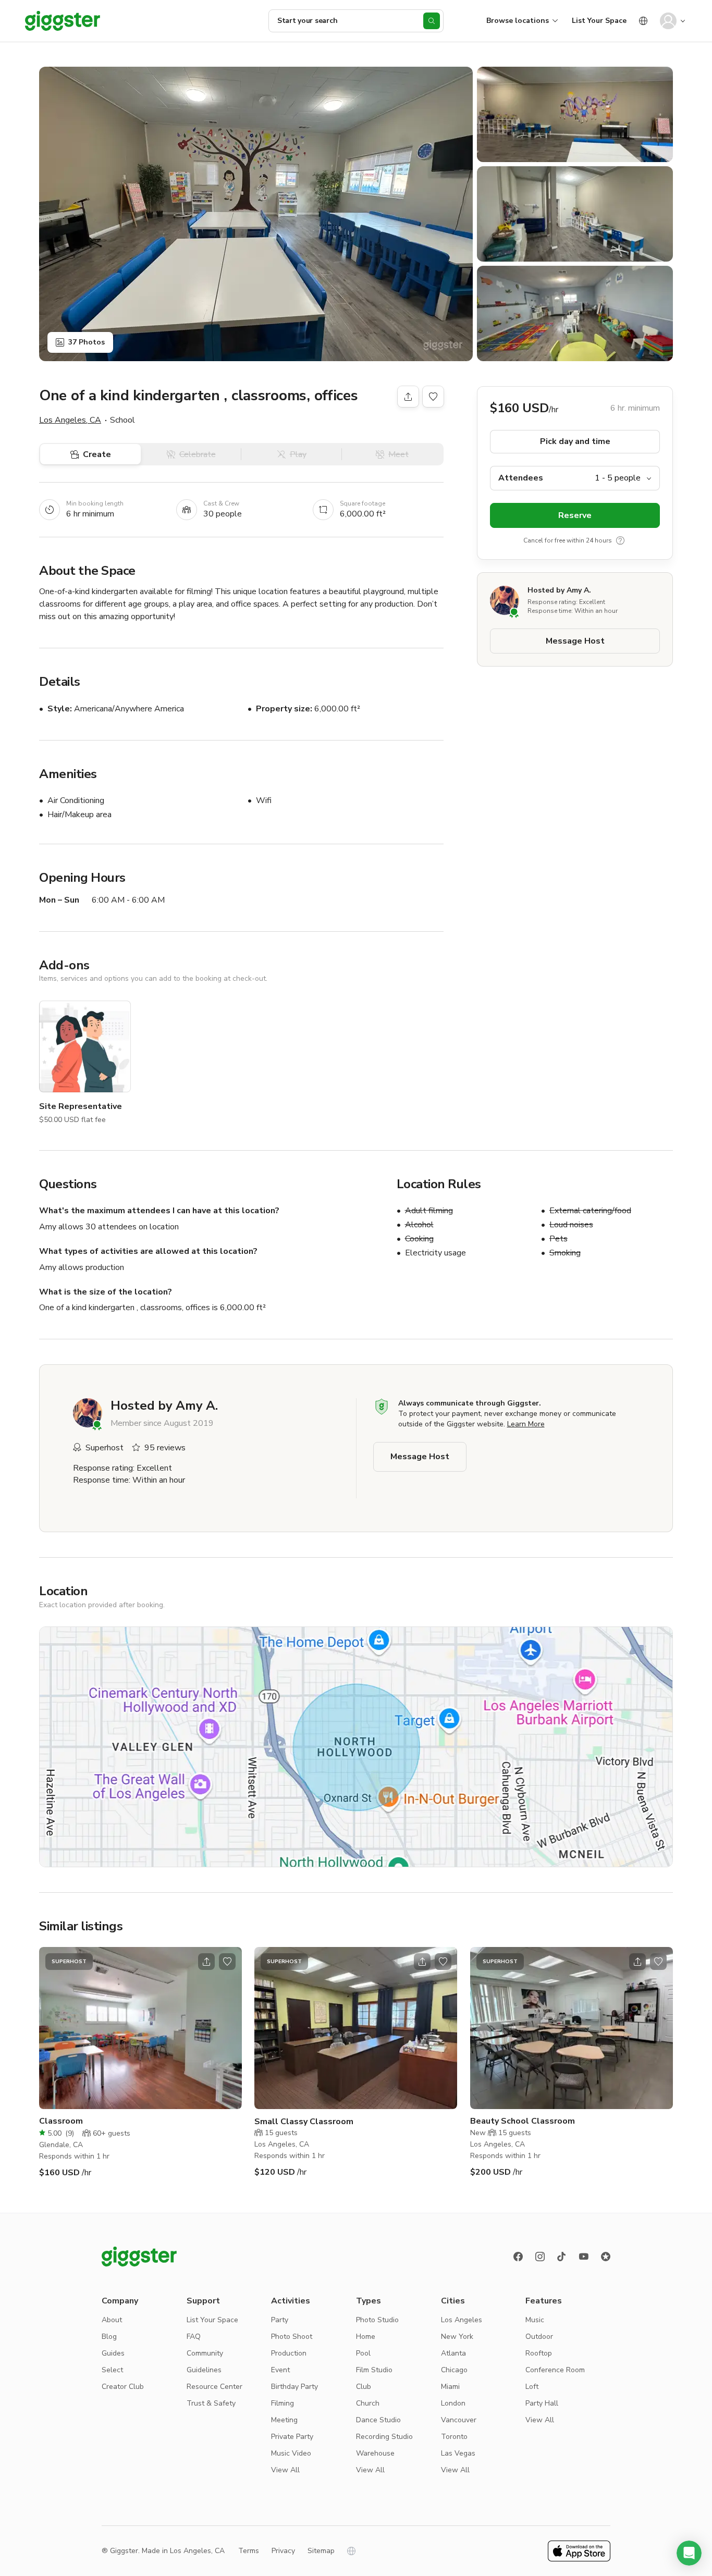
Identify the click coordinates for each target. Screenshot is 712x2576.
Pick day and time (575, 441)
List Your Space (599, 21)
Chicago (454, 2370)
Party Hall (542, 2403)
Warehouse (375, 2453)
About (112, 2320)
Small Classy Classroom (304, 2122)
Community (205, 2353)
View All (285, 2470)
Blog (109, 2337)
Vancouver (459, 2420)
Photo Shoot (292, 2337)
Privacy (283, 2551)
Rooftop (539, 2353)
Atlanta (453, 2353)
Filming (283, 2403)
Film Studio (374, 2370)
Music (535, 2320)
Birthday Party (294, 2387)
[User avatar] (668, 21)
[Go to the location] (140, 2028)
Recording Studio (384, 2437)
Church (368, 2403)
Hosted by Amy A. (559, 590)
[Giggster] (63, 21)
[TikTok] (562, 2257)
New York (457, 2337)
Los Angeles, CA (70, 420)
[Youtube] (584, 2257)
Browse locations (518, 21)
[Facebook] (518, 2257)
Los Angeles (462, 2320)
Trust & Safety (211, 2403)
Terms (249, 2551)
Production (289, 2353)
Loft (532, 2387)
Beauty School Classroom (523, 2121)
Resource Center (214, 2387)
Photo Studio (377, 2320)
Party (280, 2320)
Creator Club (123, 2387)
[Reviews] (606, 2257)
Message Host (575, 641)
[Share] (408, 397)
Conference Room (555, 2370)
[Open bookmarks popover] (433, 397)
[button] (689, 2553)
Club (364, 2387)
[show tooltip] (620, 540)
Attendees (521, 478)
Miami (450, 2387)
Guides (113, 2353)
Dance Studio (378, 2420)
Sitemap (321, 2551)
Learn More (526, 1424)
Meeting (284, 2420)
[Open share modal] (206, 1962)
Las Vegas (458, 2453)
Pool (363, 2353)
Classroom (61, 2121)
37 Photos (87, 342)
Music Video (291, 2453)
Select (112, 2370)
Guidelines (204, 2370)
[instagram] (540, 2257)
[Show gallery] (256, 214)
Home (366, 2337)
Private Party (292, 2437)
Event (280, 2370)
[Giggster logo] (139, 2257)
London (453, 2403)
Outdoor (539, 2337)
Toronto (454, 2437)
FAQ (194, 2337)
